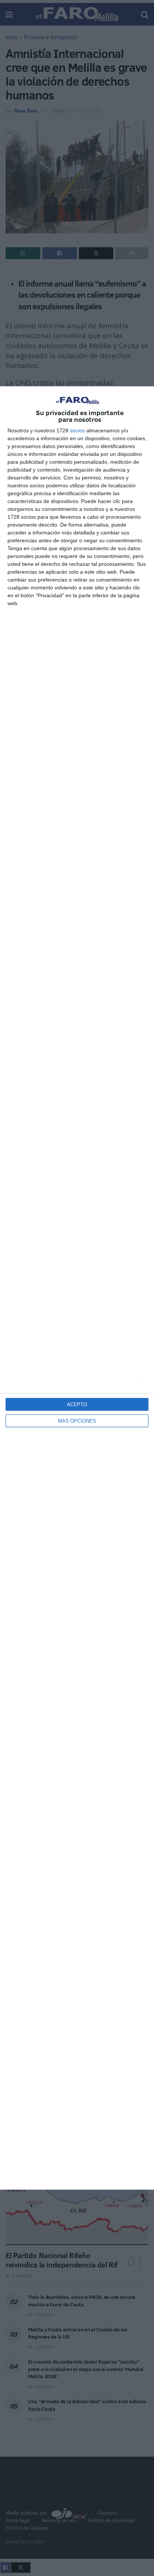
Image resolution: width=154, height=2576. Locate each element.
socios (77, 430)
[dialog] (77, 1288)
